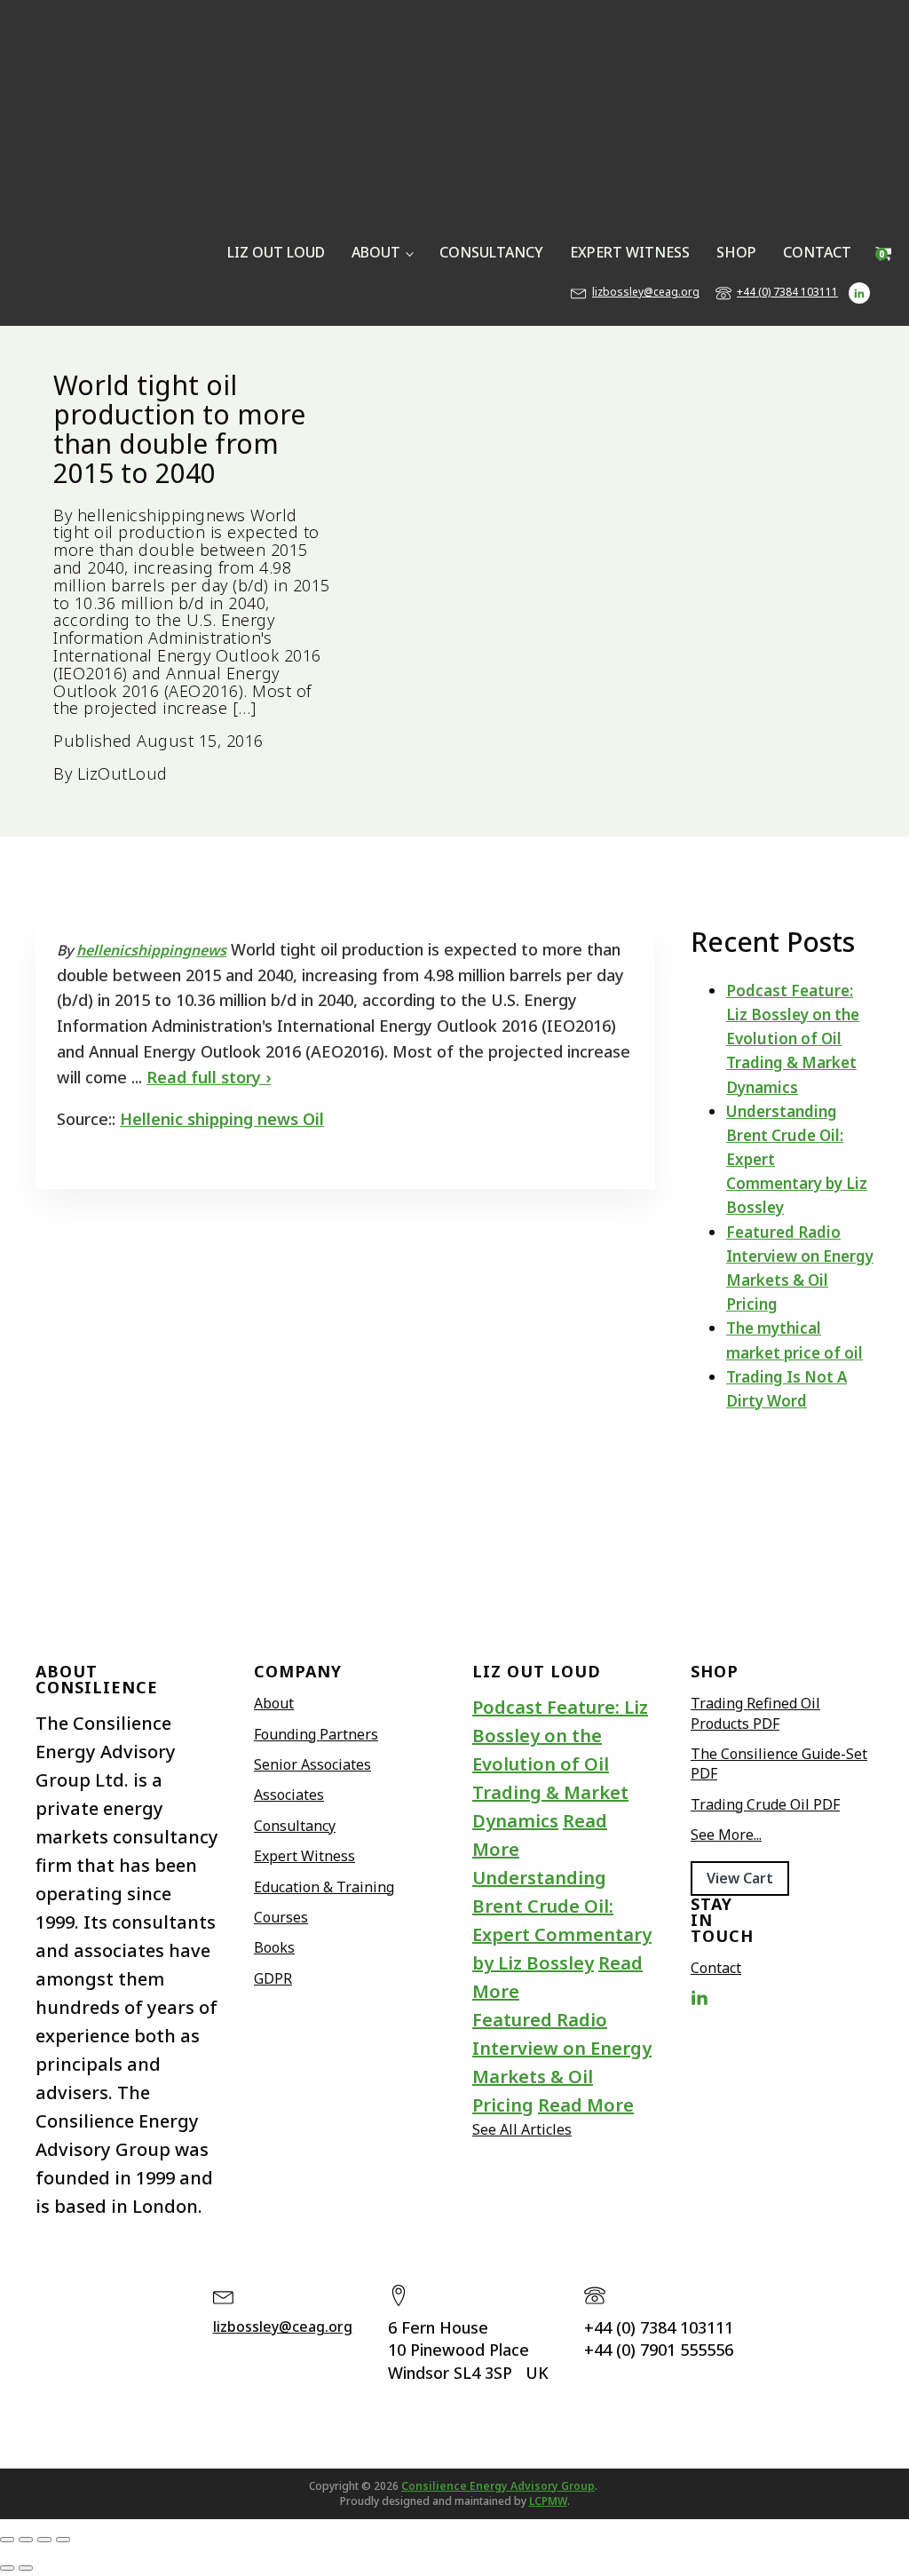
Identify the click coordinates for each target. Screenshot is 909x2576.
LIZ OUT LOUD (276, 252)
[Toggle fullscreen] (26, 2540)
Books (274, 1947)
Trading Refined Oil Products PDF (755, 1713)
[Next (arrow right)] (26, 2568)
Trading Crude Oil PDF (765, 1804)
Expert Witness (304, 1856)
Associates (289, 1795)
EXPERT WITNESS (630, 252)
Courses (281, 1917)
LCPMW (548, 2501)
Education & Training (324, 1887)
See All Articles (522, 2129)
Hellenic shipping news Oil (222, 1119)
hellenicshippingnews (151, 950)
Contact (716, 1968)
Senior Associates (312, 1764)
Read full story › (209, 1077)
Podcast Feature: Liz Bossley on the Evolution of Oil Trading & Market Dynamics (793, 1039)
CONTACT (817, 252)
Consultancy (295, 1826)
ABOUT (376, 252)
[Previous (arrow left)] (7, 2568)
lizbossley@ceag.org (646, 292)
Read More (586, 2105)
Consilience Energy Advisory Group (498, 2486)
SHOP (736, 252)
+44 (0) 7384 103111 (787, 292)
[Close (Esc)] (63, 2540)
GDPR (273, 1978)
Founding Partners (316, 1734)
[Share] (44, 2540)
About (274, 1703)
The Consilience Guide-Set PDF (779, 1764)
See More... (726, 1835)
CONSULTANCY (491, 252)
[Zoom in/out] (7, 2540)
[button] (740, 1878)
